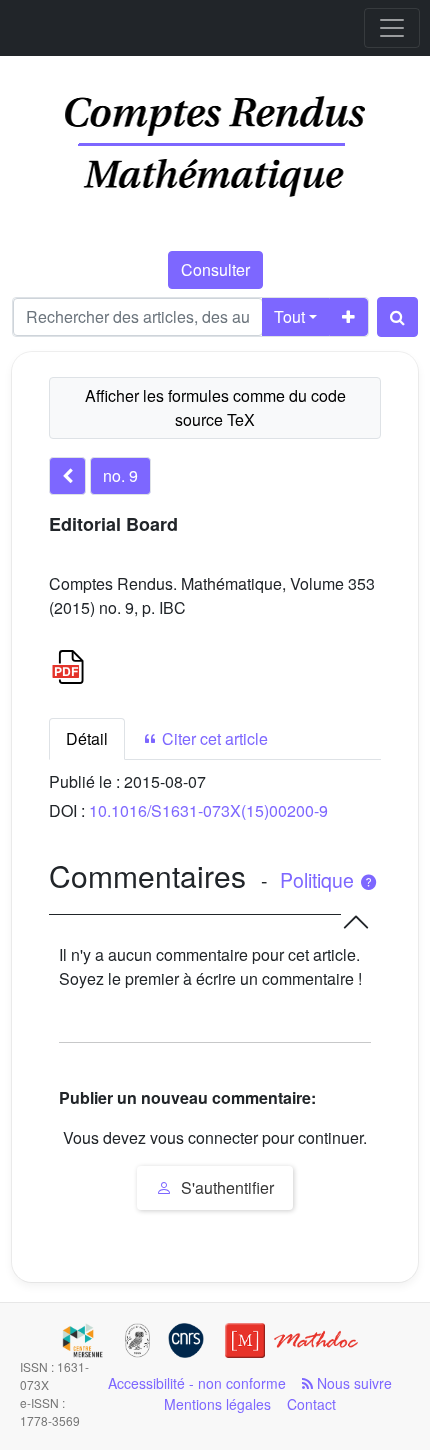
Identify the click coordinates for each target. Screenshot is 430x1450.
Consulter (215, 269)
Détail (87, 738)
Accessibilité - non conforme (197, 1383)
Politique (319, 880)
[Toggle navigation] (392, 28)
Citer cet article (213, 738)
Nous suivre (352, 1383)
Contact (311, 1404)
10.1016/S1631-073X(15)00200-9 (208, 810)
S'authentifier (225, 1187)
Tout (289, 316)
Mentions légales (217, 1404)
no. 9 (120, 475)
